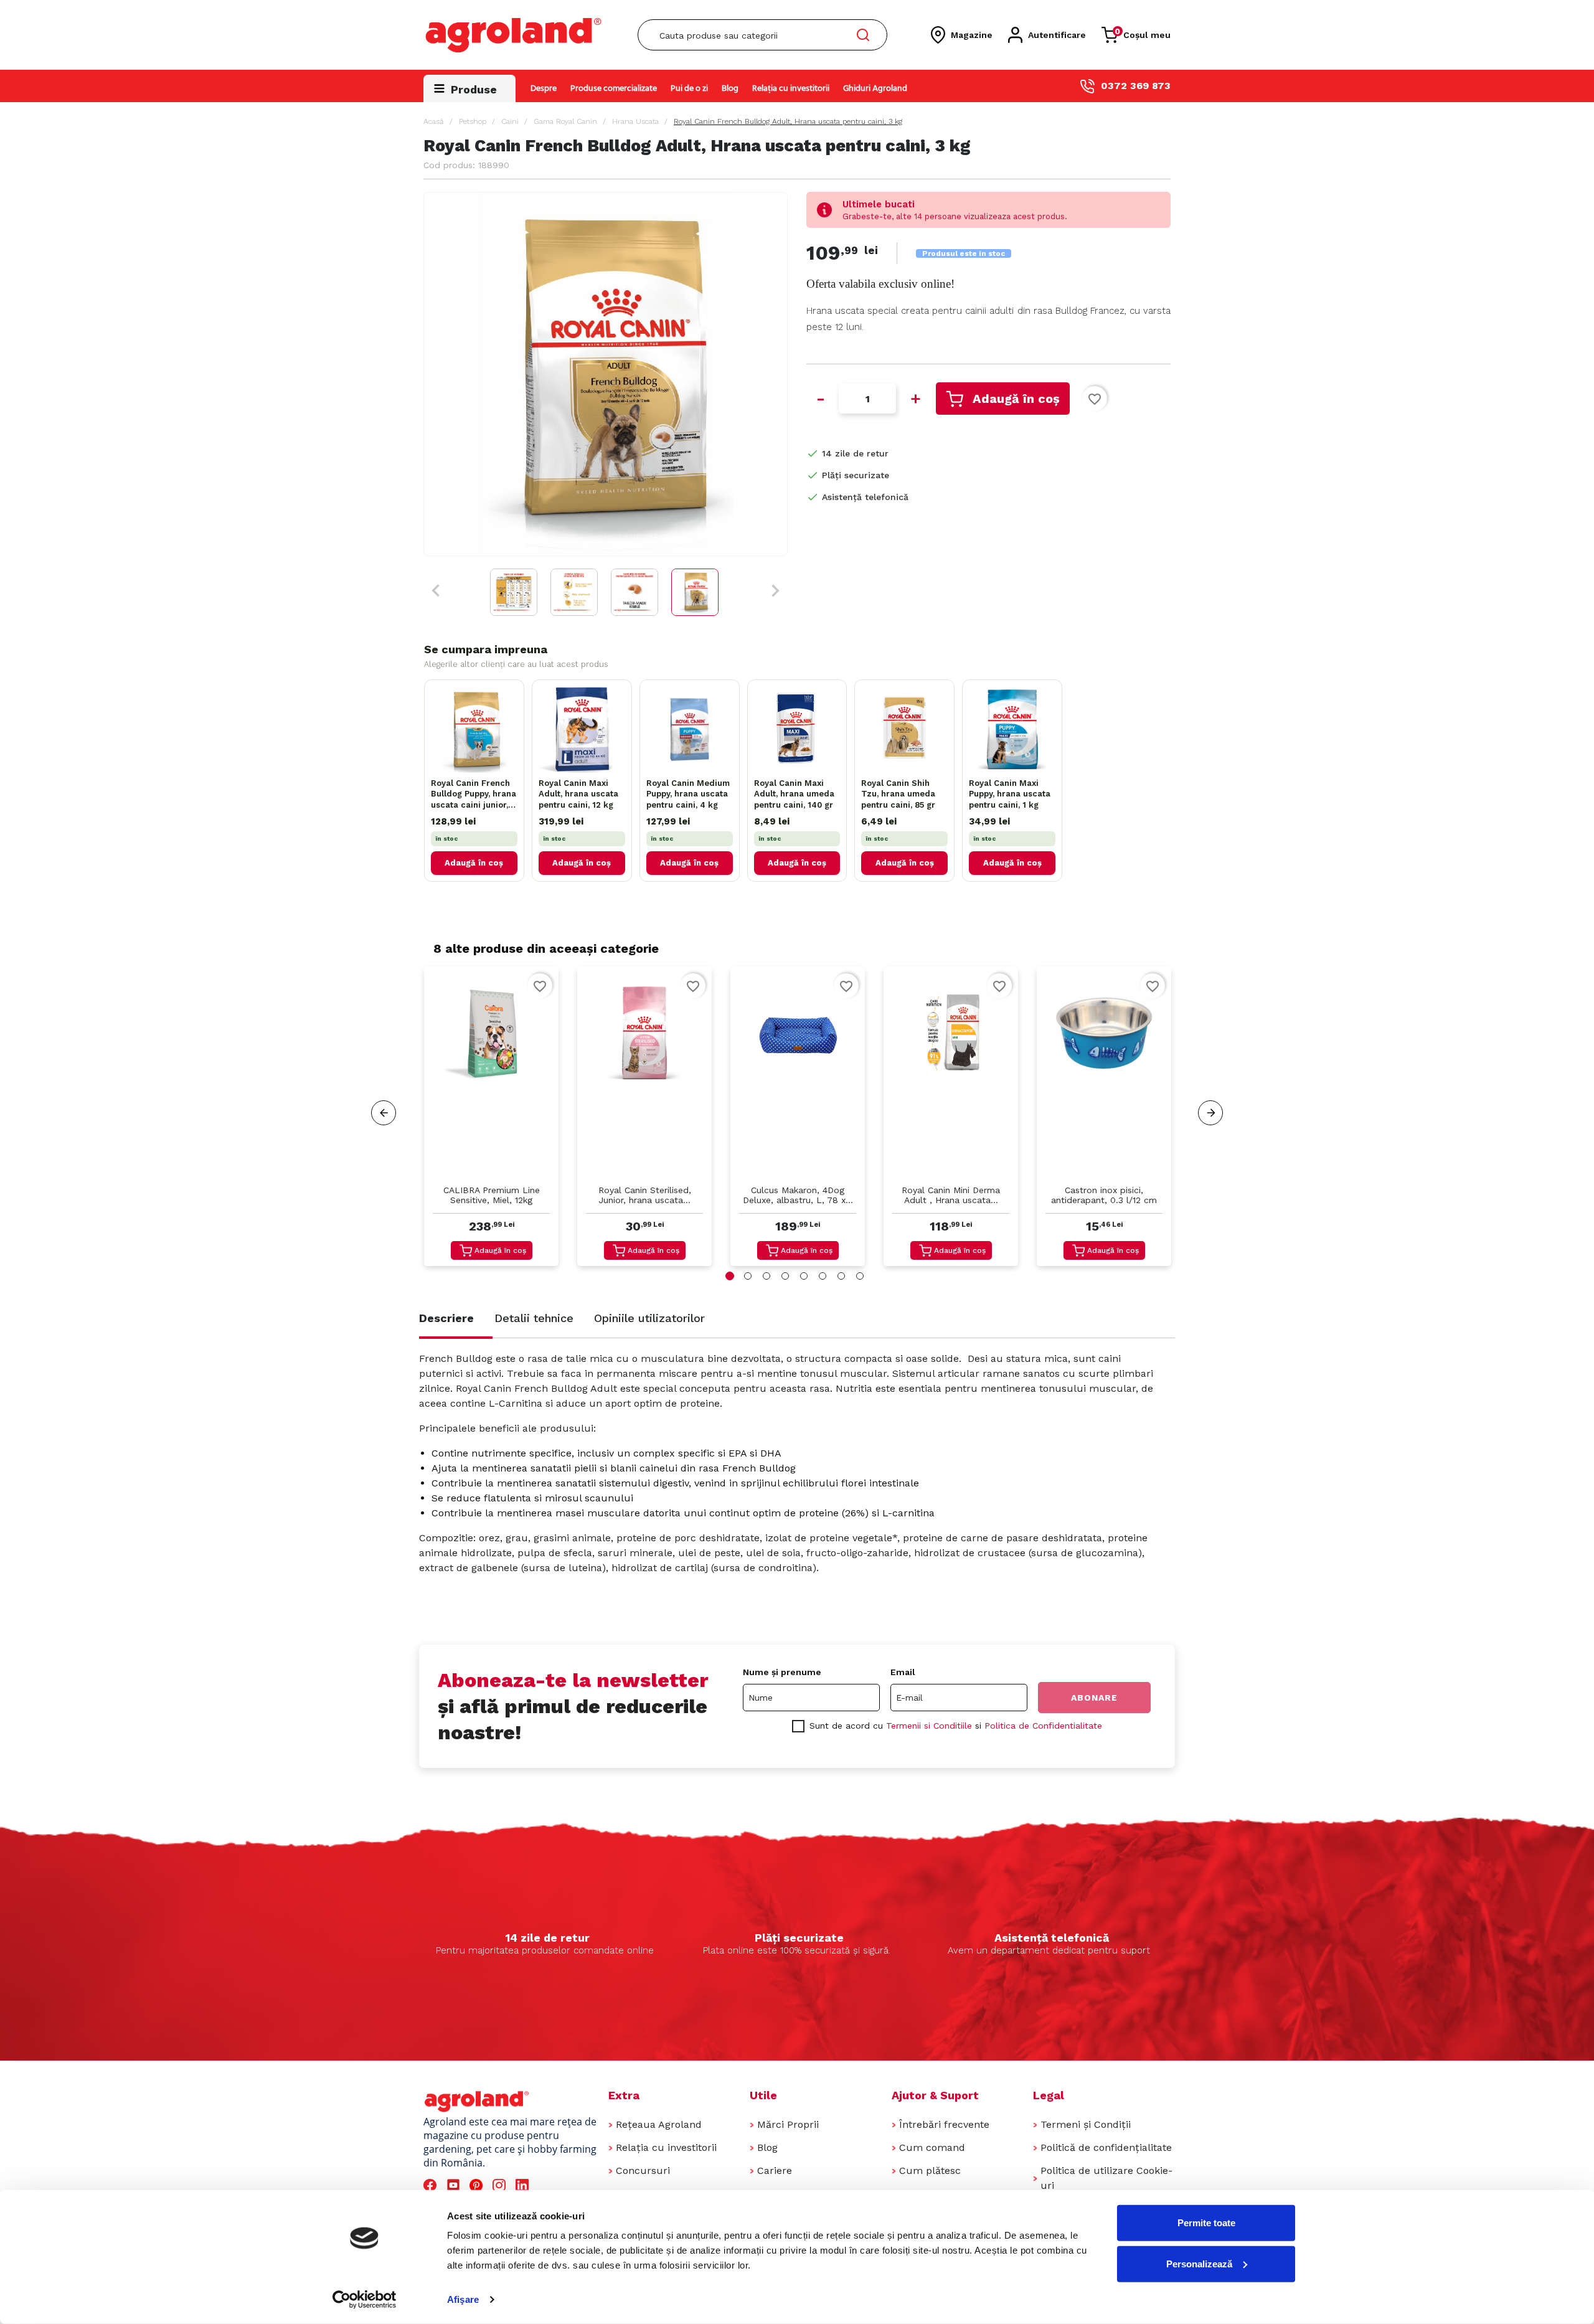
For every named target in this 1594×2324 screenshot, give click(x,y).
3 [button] (766, 1276)
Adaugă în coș (1016, 399)
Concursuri (643, 2170)
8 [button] (860, 1276)
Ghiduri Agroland (875, 89)
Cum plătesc (930, 2170)
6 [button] (823, 1276)
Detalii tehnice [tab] (534, 1318)
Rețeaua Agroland (659, 2124)
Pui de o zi (689, 89)
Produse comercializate (614, 89)
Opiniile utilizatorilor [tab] (649, 1318)
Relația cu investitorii (791, 89)
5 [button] (804, 1276)
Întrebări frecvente (944, 2124)
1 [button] (730, 1276)
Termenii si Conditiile (929, 1726)
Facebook (432, 2185)
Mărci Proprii (788, 2124)
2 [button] (748, 1276)
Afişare (463, 2299)
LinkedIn (524, 2185)
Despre (544, 89)
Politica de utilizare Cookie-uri (1106, 2178)
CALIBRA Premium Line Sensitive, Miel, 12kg (492, 1195)
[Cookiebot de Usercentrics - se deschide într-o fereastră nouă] (365, 2300)
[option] (491, 1119)
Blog (730, 89)
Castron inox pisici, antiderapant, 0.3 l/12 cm (1104, 1195)
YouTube (455, 2185)
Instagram (501, 2185)
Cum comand (932, 2147)
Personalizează (1199, 2263)
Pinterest (478, 2185)
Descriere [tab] (446, 1318)
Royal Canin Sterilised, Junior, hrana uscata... (645, 1195)
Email (903, 1672)
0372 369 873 (1136, 86)
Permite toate (1206, 2223)
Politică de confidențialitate (1106, 2147)
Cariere (775, 2170)
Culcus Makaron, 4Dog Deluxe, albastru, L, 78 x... (798, 1195)
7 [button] (841, 1276)
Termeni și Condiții (1086, 2124)
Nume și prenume (782, 1672)
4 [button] (785, 1276)
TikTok (547, 2185)
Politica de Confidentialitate (1043, 1726)
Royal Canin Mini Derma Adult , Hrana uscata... (951, 1195)
